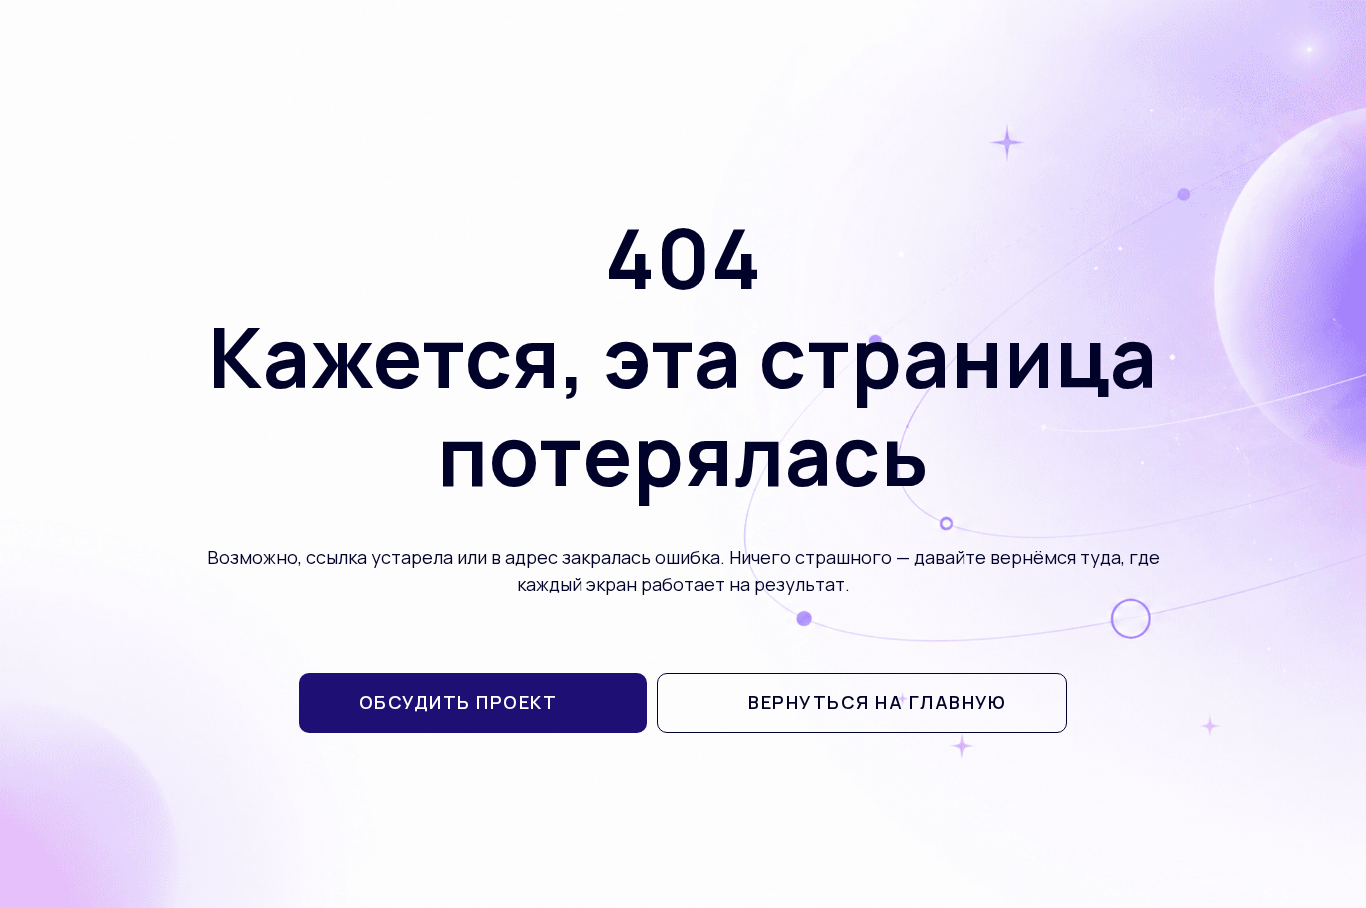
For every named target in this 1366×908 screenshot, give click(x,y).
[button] (473, 703)
